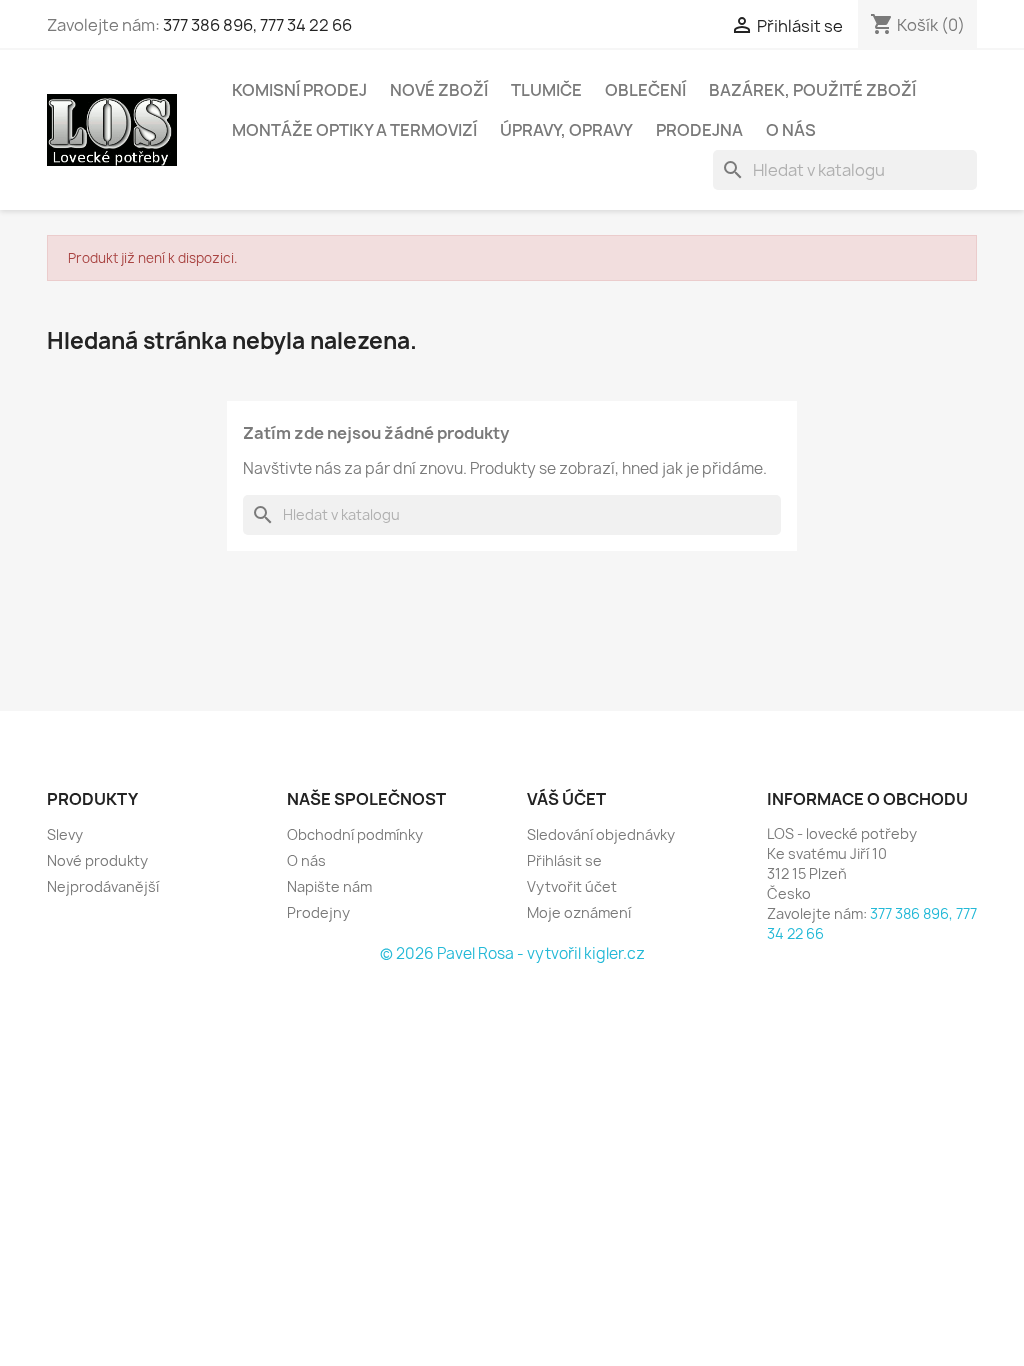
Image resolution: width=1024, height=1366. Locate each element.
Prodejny (318, 912)
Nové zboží (439, 90)
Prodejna (699, 130)
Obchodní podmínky (355, 834)
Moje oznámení (579, 912)
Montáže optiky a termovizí (354, 130)
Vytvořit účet (572, 886)
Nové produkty (97, 860)
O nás (791, 130)
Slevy (65, 834)
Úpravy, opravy (566, 130)
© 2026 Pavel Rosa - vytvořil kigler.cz (512, 953)
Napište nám (329, 886)
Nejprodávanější (103, 886)
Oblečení (645, 90)
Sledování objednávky (601, 834)
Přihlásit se (564, 860)
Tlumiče (546, 90)
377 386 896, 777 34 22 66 (257, 25)
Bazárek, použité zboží (812, 90)
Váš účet (566, 799)
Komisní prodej (299, 90)
